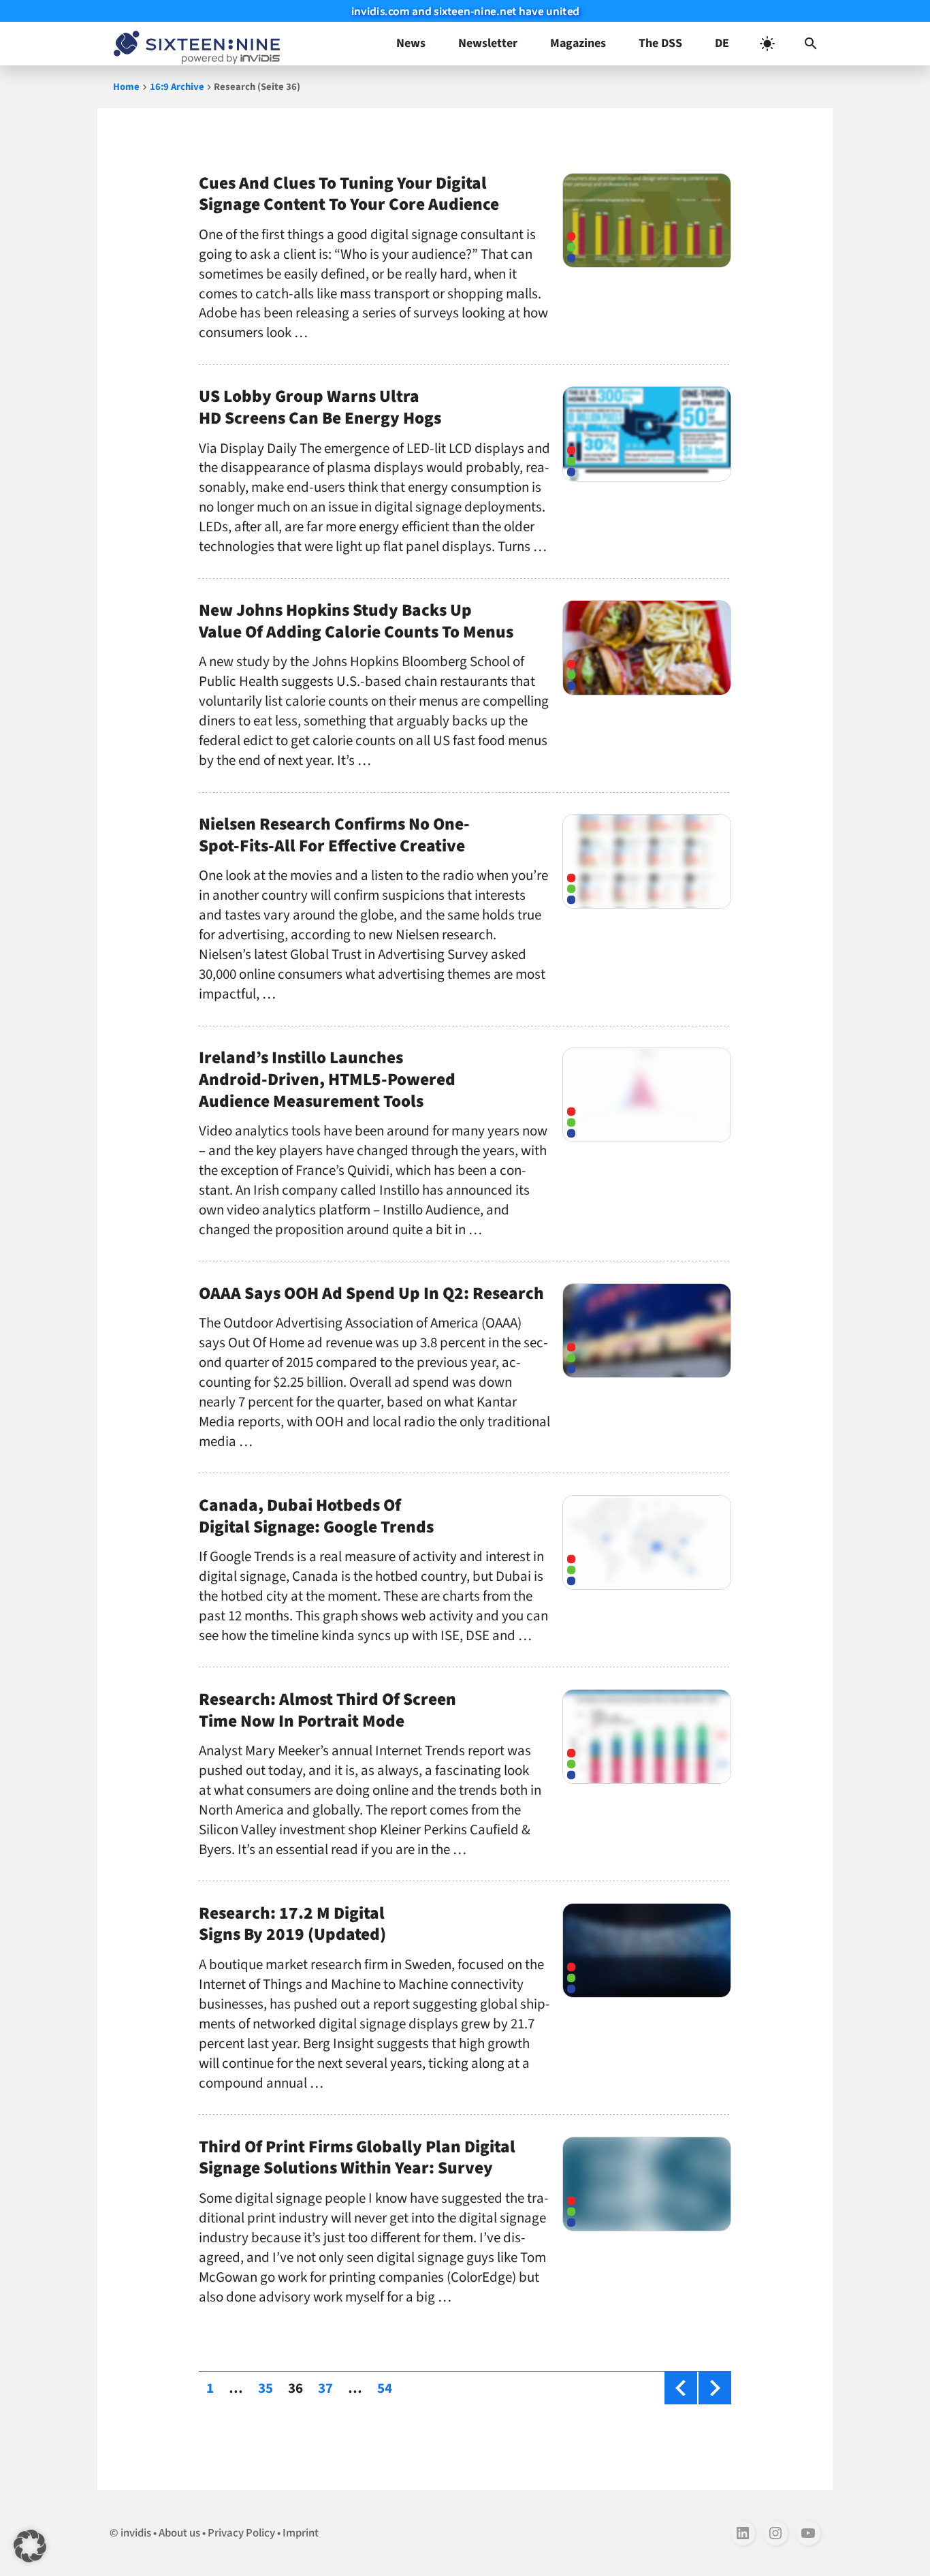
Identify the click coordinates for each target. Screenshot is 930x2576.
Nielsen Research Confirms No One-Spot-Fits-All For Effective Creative (334, 835)
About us (179, 2533)
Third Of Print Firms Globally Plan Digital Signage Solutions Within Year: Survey (357, 2158)
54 (388, 2388)
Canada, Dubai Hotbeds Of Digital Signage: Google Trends (316, 1516)
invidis (136, 2533)
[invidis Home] (194, 44)
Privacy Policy (241, 2533)
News (411, 43)
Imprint (301, 2533)
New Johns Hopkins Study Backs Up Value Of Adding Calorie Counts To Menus (356, 621)
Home (126, 87)
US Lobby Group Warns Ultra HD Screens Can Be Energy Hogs (320, 407)
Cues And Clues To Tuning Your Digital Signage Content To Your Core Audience (349, 194)
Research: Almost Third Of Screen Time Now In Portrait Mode (327, 1710)
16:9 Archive (177, 87)
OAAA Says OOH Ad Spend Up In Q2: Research (371, 1293)
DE (722, 43)
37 (329, 2388)
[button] (811, 44)
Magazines (578, 43)
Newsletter (488, 43)
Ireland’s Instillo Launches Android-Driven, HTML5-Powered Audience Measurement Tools (327, 1080)
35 (269, 2388)
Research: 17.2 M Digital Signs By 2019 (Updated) (292, 1924)
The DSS (660, 43)
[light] (767, 44)
